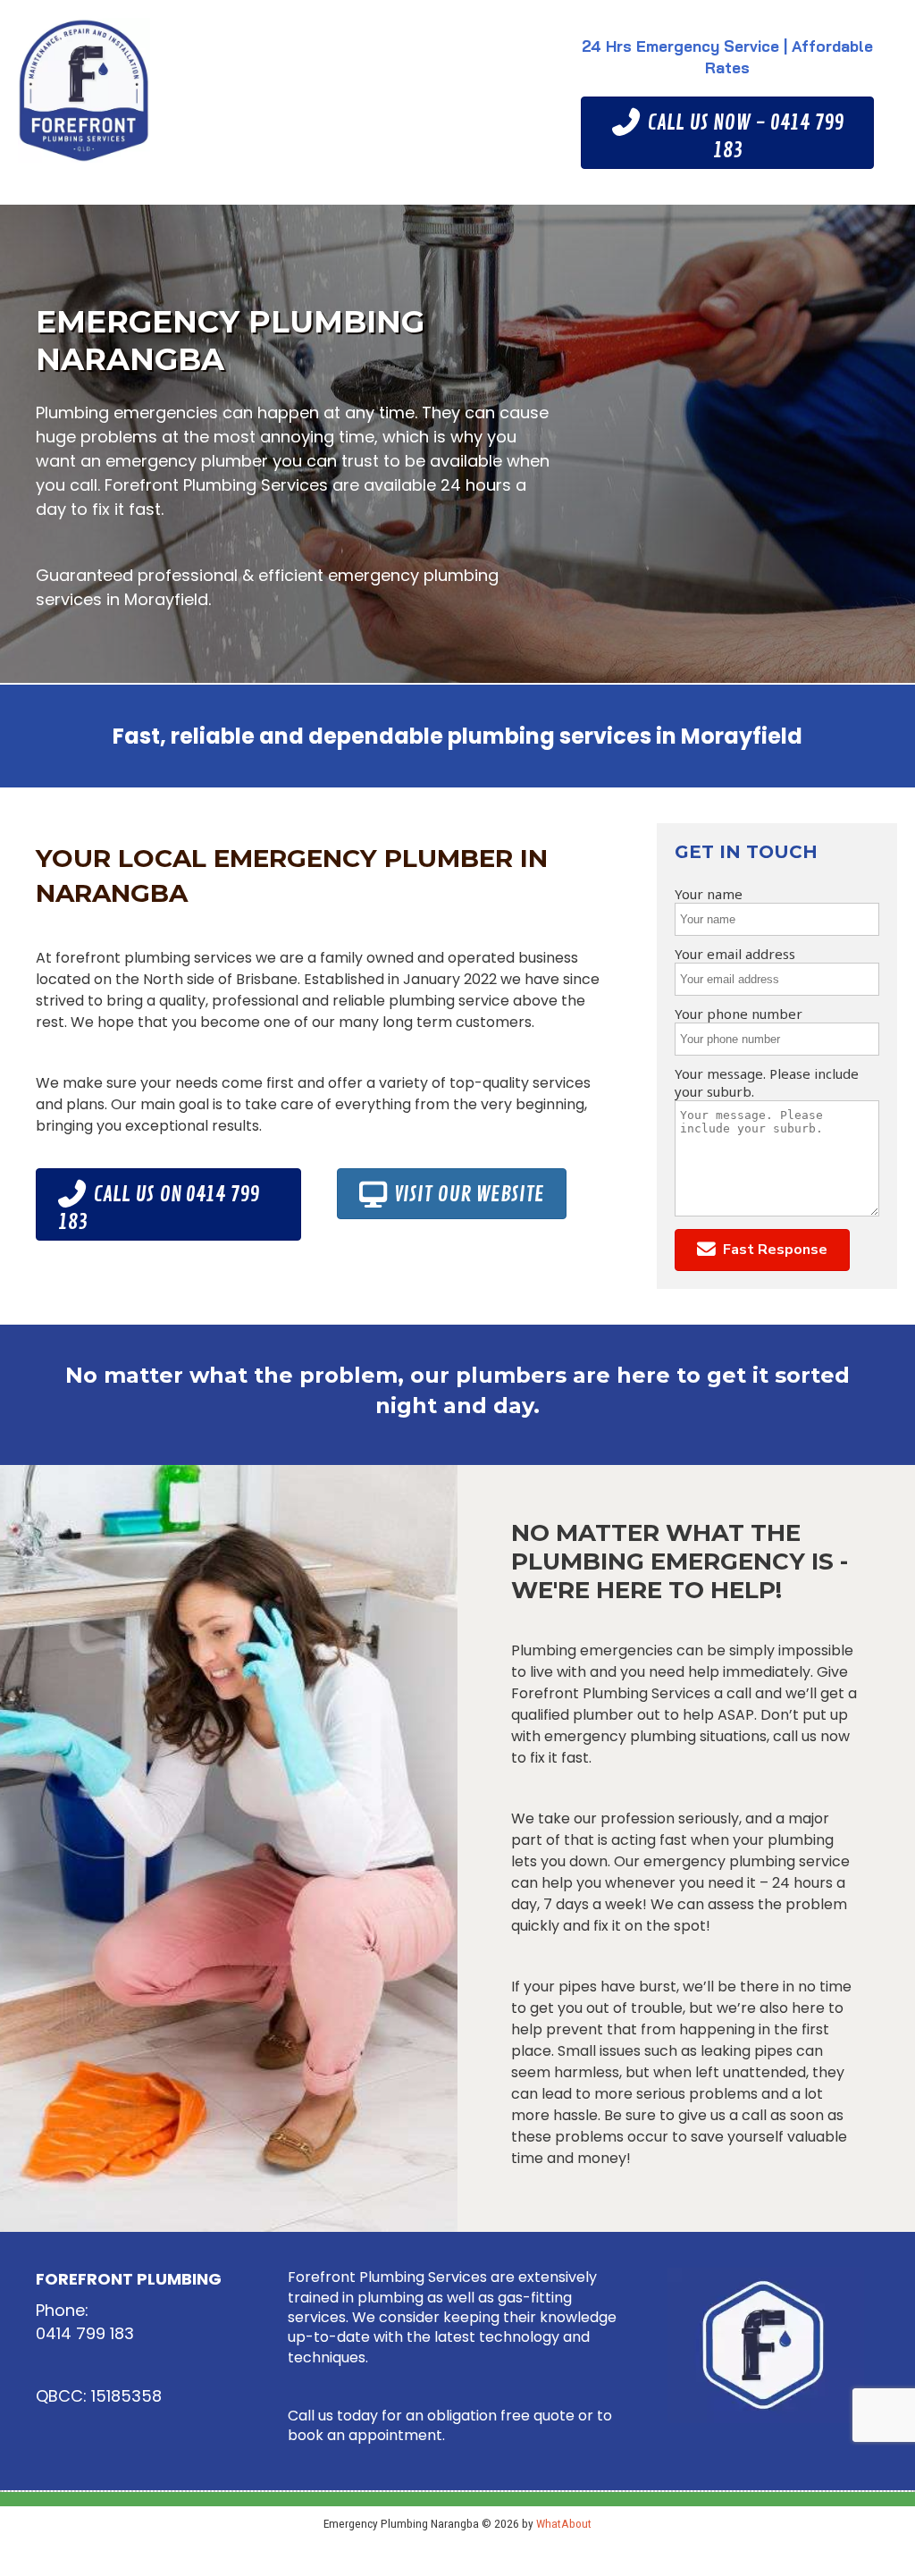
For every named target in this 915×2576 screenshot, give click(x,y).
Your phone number (739, 1014)
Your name (709, 894)
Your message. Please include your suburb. (767, 1082)
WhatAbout (564, 2523)
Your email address (735, 954)
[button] (762, 1250)
